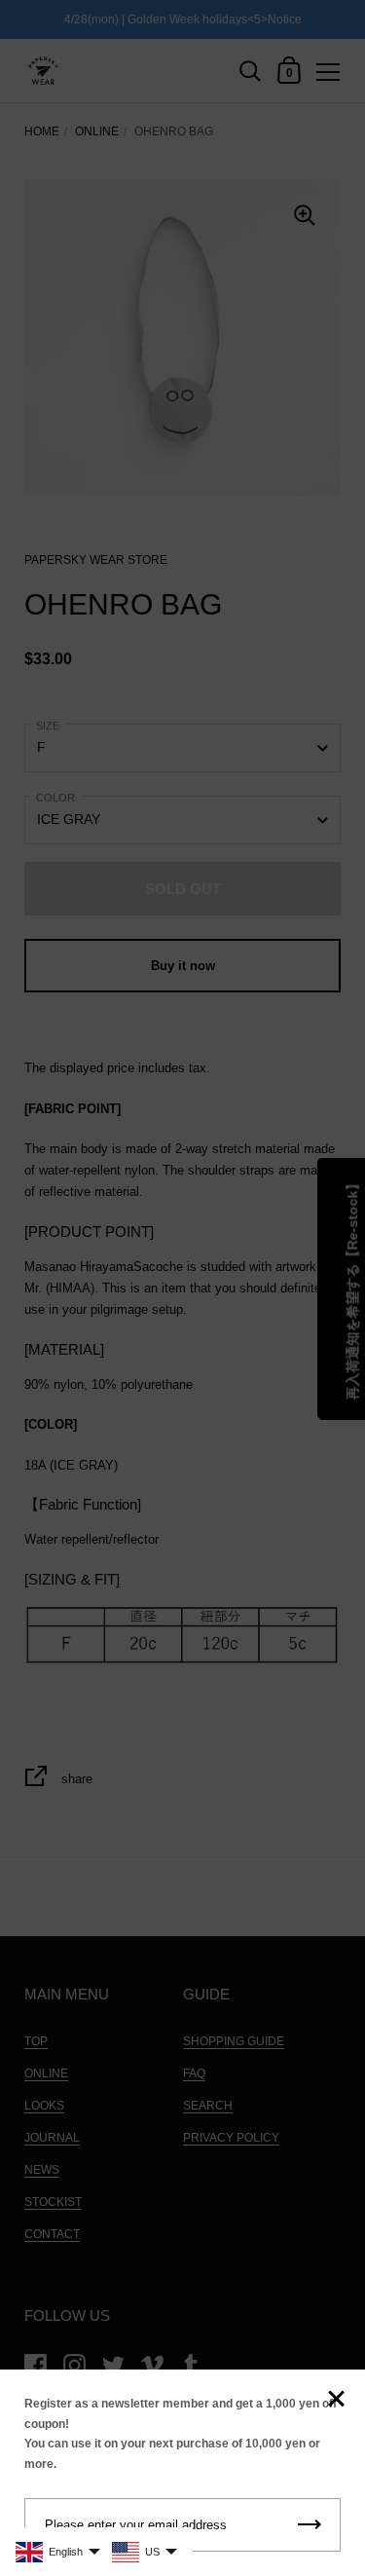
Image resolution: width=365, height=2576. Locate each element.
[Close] (336, 2400)
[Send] (310, 2525)
